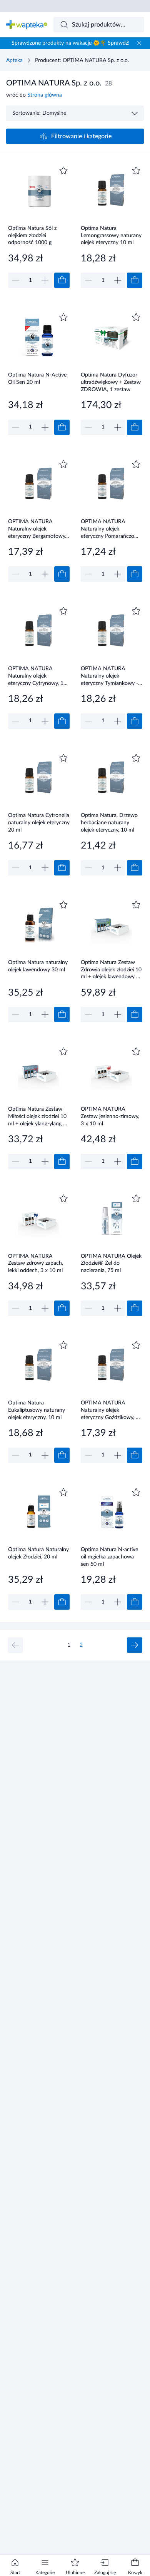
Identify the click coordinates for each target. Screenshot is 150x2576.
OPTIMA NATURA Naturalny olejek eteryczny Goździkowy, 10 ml (111, 1410)
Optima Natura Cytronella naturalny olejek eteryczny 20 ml (39, 823)
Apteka (14, 60)
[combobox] (99, 25)
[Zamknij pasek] (139, 43)
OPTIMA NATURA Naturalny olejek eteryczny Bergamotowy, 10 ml (37, 529)
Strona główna (45, 95)
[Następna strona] (135, 1645)
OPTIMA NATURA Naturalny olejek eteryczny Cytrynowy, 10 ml (37, 676)
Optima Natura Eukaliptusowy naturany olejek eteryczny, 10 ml (37, 1410)
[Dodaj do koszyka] (62, 280)
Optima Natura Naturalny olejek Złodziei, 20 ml (38, 1553)
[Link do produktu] (39, 226)
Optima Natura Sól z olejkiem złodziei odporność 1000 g (32, 235)
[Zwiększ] (118, 280)
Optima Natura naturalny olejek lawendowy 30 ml (38, 966)
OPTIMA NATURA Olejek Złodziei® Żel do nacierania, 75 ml (111, 1263)
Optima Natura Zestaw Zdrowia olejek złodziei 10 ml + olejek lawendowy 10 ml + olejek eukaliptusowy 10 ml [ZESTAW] (112, 970)
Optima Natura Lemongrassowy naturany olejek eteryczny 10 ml (111, 235)
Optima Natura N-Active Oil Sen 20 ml (37, 379)
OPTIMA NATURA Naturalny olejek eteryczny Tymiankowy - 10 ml (109, 676)
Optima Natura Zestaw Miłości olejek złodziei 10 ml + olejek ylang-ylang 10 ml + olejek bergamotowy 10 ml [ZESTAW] (39, 1116)
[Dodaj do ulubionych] (63, 171)
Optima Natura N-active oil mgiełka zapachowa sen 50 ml (109, 1557)
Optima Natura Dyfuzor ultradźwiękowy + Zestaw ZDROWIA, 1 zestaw (111, 382)
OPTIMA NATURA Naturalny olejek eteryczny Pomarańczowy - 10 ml (111, 529)
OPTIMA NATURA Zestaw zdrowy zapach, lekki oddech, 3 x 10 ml (36, 1263)
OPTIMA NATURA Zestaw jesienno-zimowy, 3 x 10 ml (110, 1116)
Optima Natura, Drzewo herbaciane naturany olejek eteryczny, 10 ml (109, 823)
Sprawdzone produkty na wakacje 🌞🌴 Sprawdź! (71, 43)
